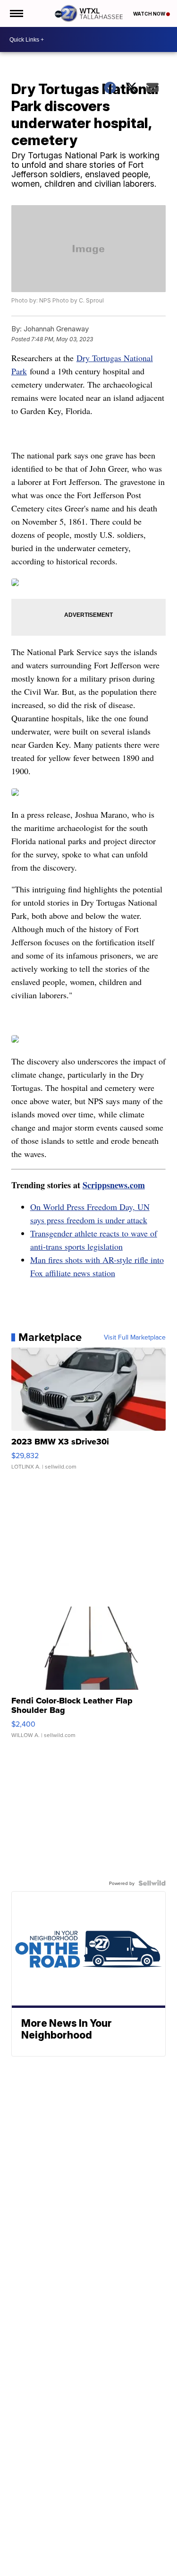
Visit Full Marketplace (135, 1337)
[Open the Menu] (16, 13)
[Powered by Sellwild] (152, 1883)
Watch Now (150, 14)
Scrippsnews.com (114, 1185)
